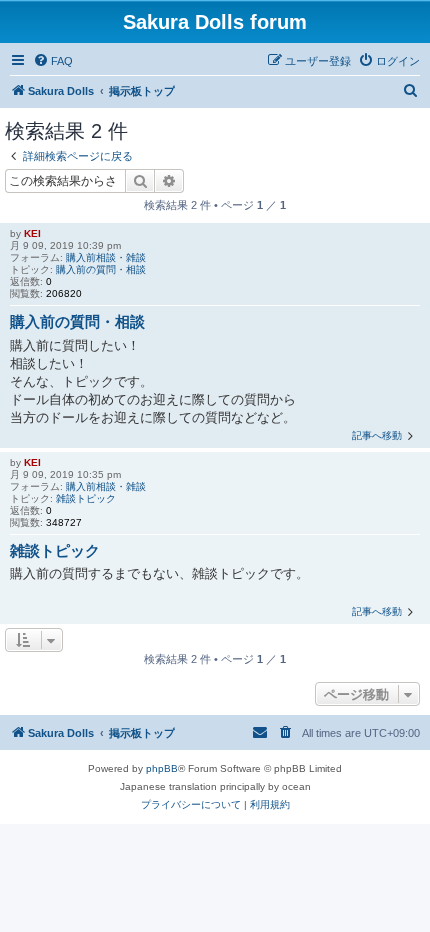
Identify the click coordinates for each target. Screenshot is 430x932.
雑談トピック (86, 498)
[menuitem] (53, 61)
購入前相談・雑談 (106, 257)
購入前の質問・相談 (101, 269)
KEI (32, 233)
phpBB (162, 768)
